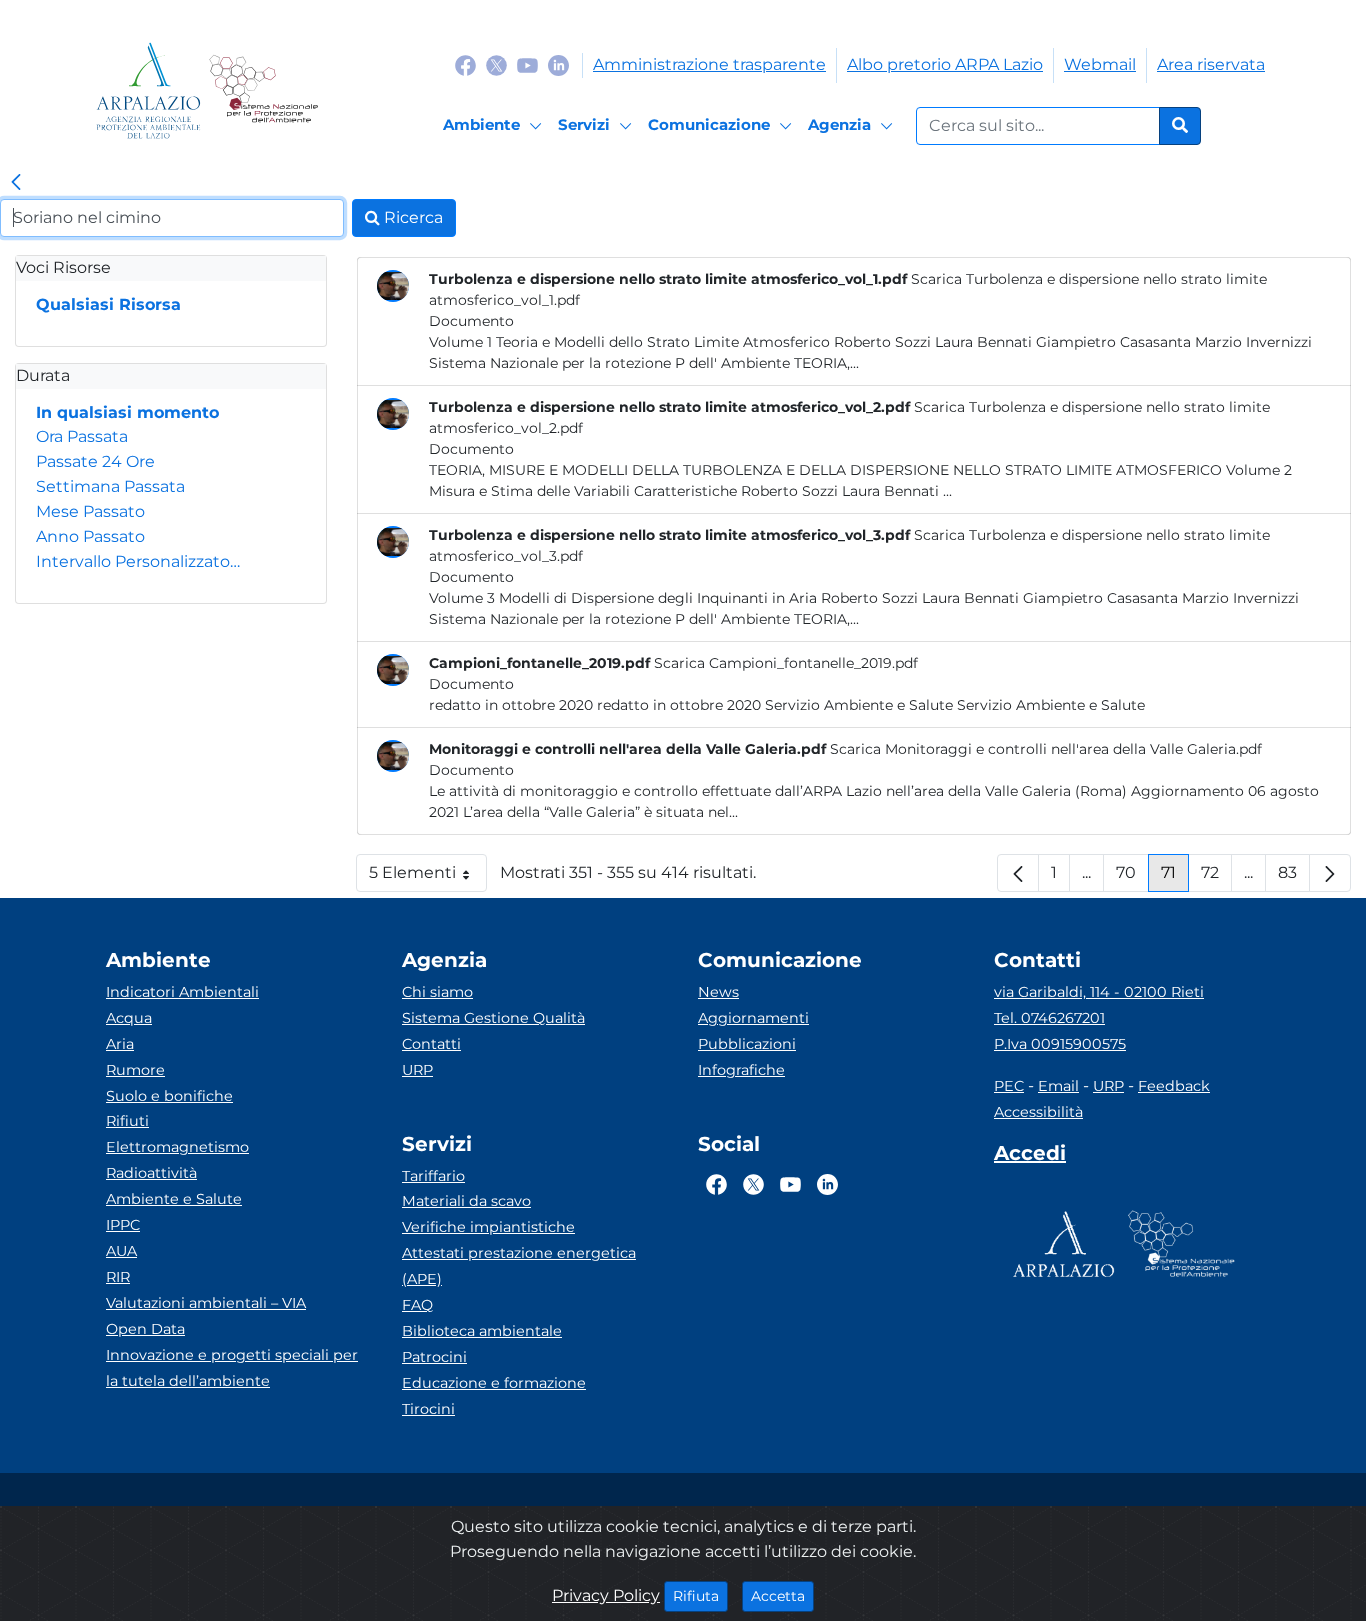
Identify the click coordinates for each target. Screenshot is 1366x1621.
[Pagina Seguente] (1330, 873)
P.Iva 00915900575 (1060, 1044)
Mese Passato (90, 511)
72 (1216, 877)
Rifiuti (127, 1121)
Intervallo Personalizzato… (138, 561)
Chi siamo (437, 992)
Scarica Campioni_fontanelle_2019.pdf (786, 663)
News (718, 992)
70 (1132, 877)
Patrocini (434, 1357)
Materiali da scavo (466, 1201)
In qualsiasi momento (127, 412)
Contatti (431, 1044)
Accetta (782, 1595)
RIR (118, 1277)
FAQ (417, 1305)
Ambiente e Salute (174, 1199)
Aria (120, 1044)
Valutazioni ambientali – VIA (206, 1303)
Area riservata (1211, 64)
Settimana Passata (110, 486)
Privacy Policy (606, 1595)
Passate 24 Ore (95, 461)
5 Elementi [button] (428, 877)
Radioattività (151, 1173)
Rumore (135, 1070)
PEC (1009, 1086)
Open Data (145, 1329)
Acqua (129, 1018)
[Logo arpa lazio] (148, 90)
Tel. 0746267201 (1049, 1018)
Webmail (1100, 64)
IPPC (123, 1225)
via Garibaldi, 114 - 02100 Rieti (1099, 992)
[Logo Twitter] (496, 64)
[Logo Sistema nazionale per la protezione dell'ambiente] (263, 90)
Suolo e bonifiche (169, 1096)
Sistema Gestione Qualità (493, 1018)
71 (1175, 877)
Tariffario (433, 1176)
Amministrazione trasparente (709, 64)
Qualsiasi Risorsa (108, 304)
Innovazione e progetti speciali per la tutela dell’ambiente (232, 1368)
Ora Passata (82, 436)
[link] (16, 183)
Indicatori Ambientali (182, 992)
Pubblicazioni (747, 1044)
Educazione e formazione (494, 1383)
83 (1294, 877)
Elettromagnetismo (177, 1147)
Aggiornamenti (753, 1018)
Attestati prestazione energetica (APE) (519, 1266)
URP (417, 1070)
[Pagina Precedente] (1018, 873)
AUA (121, 1251)
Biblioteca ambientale (482, 1331)
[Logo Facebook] (465, 64)
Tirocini (428, 1409)
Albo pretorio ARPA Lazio (945, 64)
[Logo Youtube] (527, 64)
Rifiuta (700, 1595)
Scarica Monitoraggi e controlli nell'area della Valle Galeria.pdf (1046, 749)
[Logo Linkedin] (558, 64)
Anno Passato (90, 536)
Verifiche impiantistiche (488, 1227)
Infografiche (741, 1070)
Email (1058, 1086)
